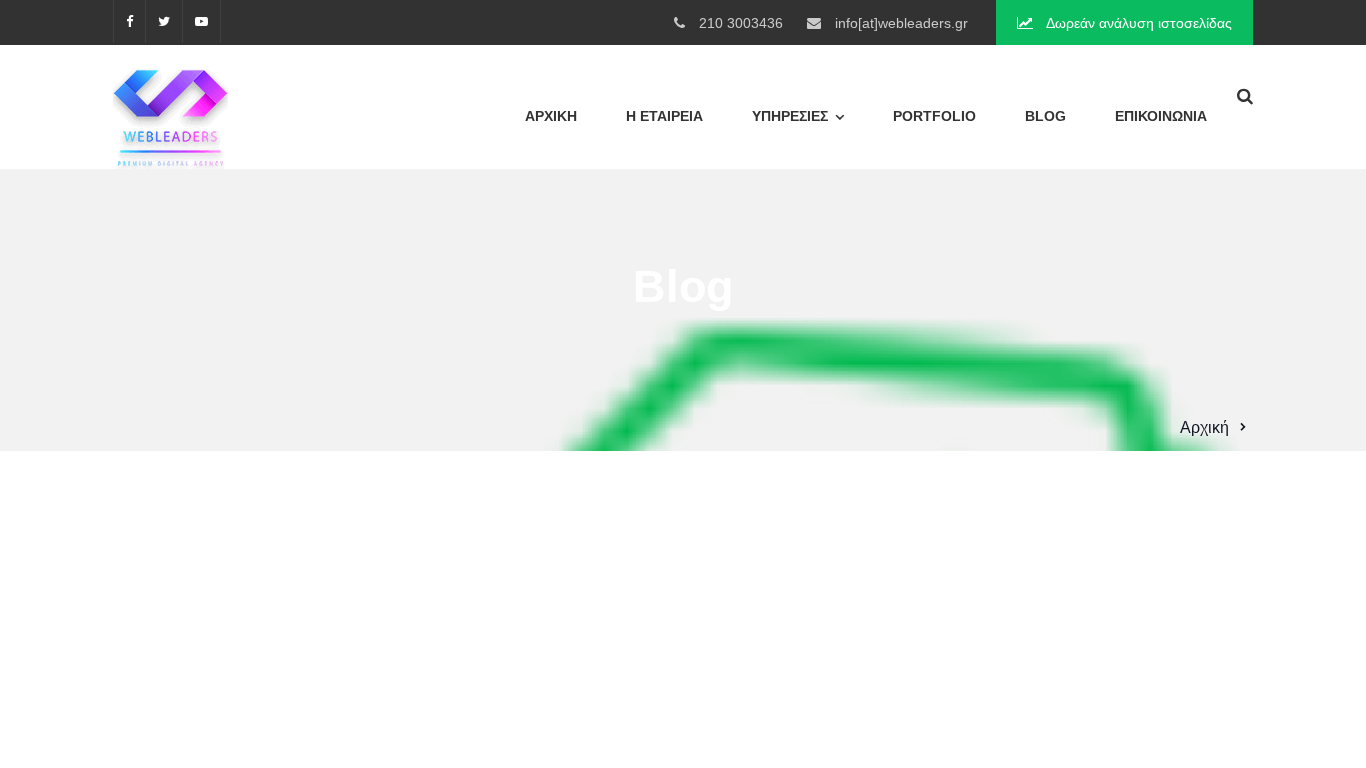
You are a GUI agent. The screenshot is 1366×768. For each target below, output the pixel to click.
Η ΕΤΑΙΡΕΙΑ (664, 116)
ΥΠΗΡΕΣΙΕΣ (790, 116)
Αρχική (1204, 427)
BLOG (1045, 116)
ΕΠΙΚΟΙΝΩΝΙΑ (1161, 116)
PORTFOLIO (934, 116)
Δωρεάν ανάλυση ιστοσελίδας (1137, 23)
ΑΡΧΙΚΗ (551, 116)
